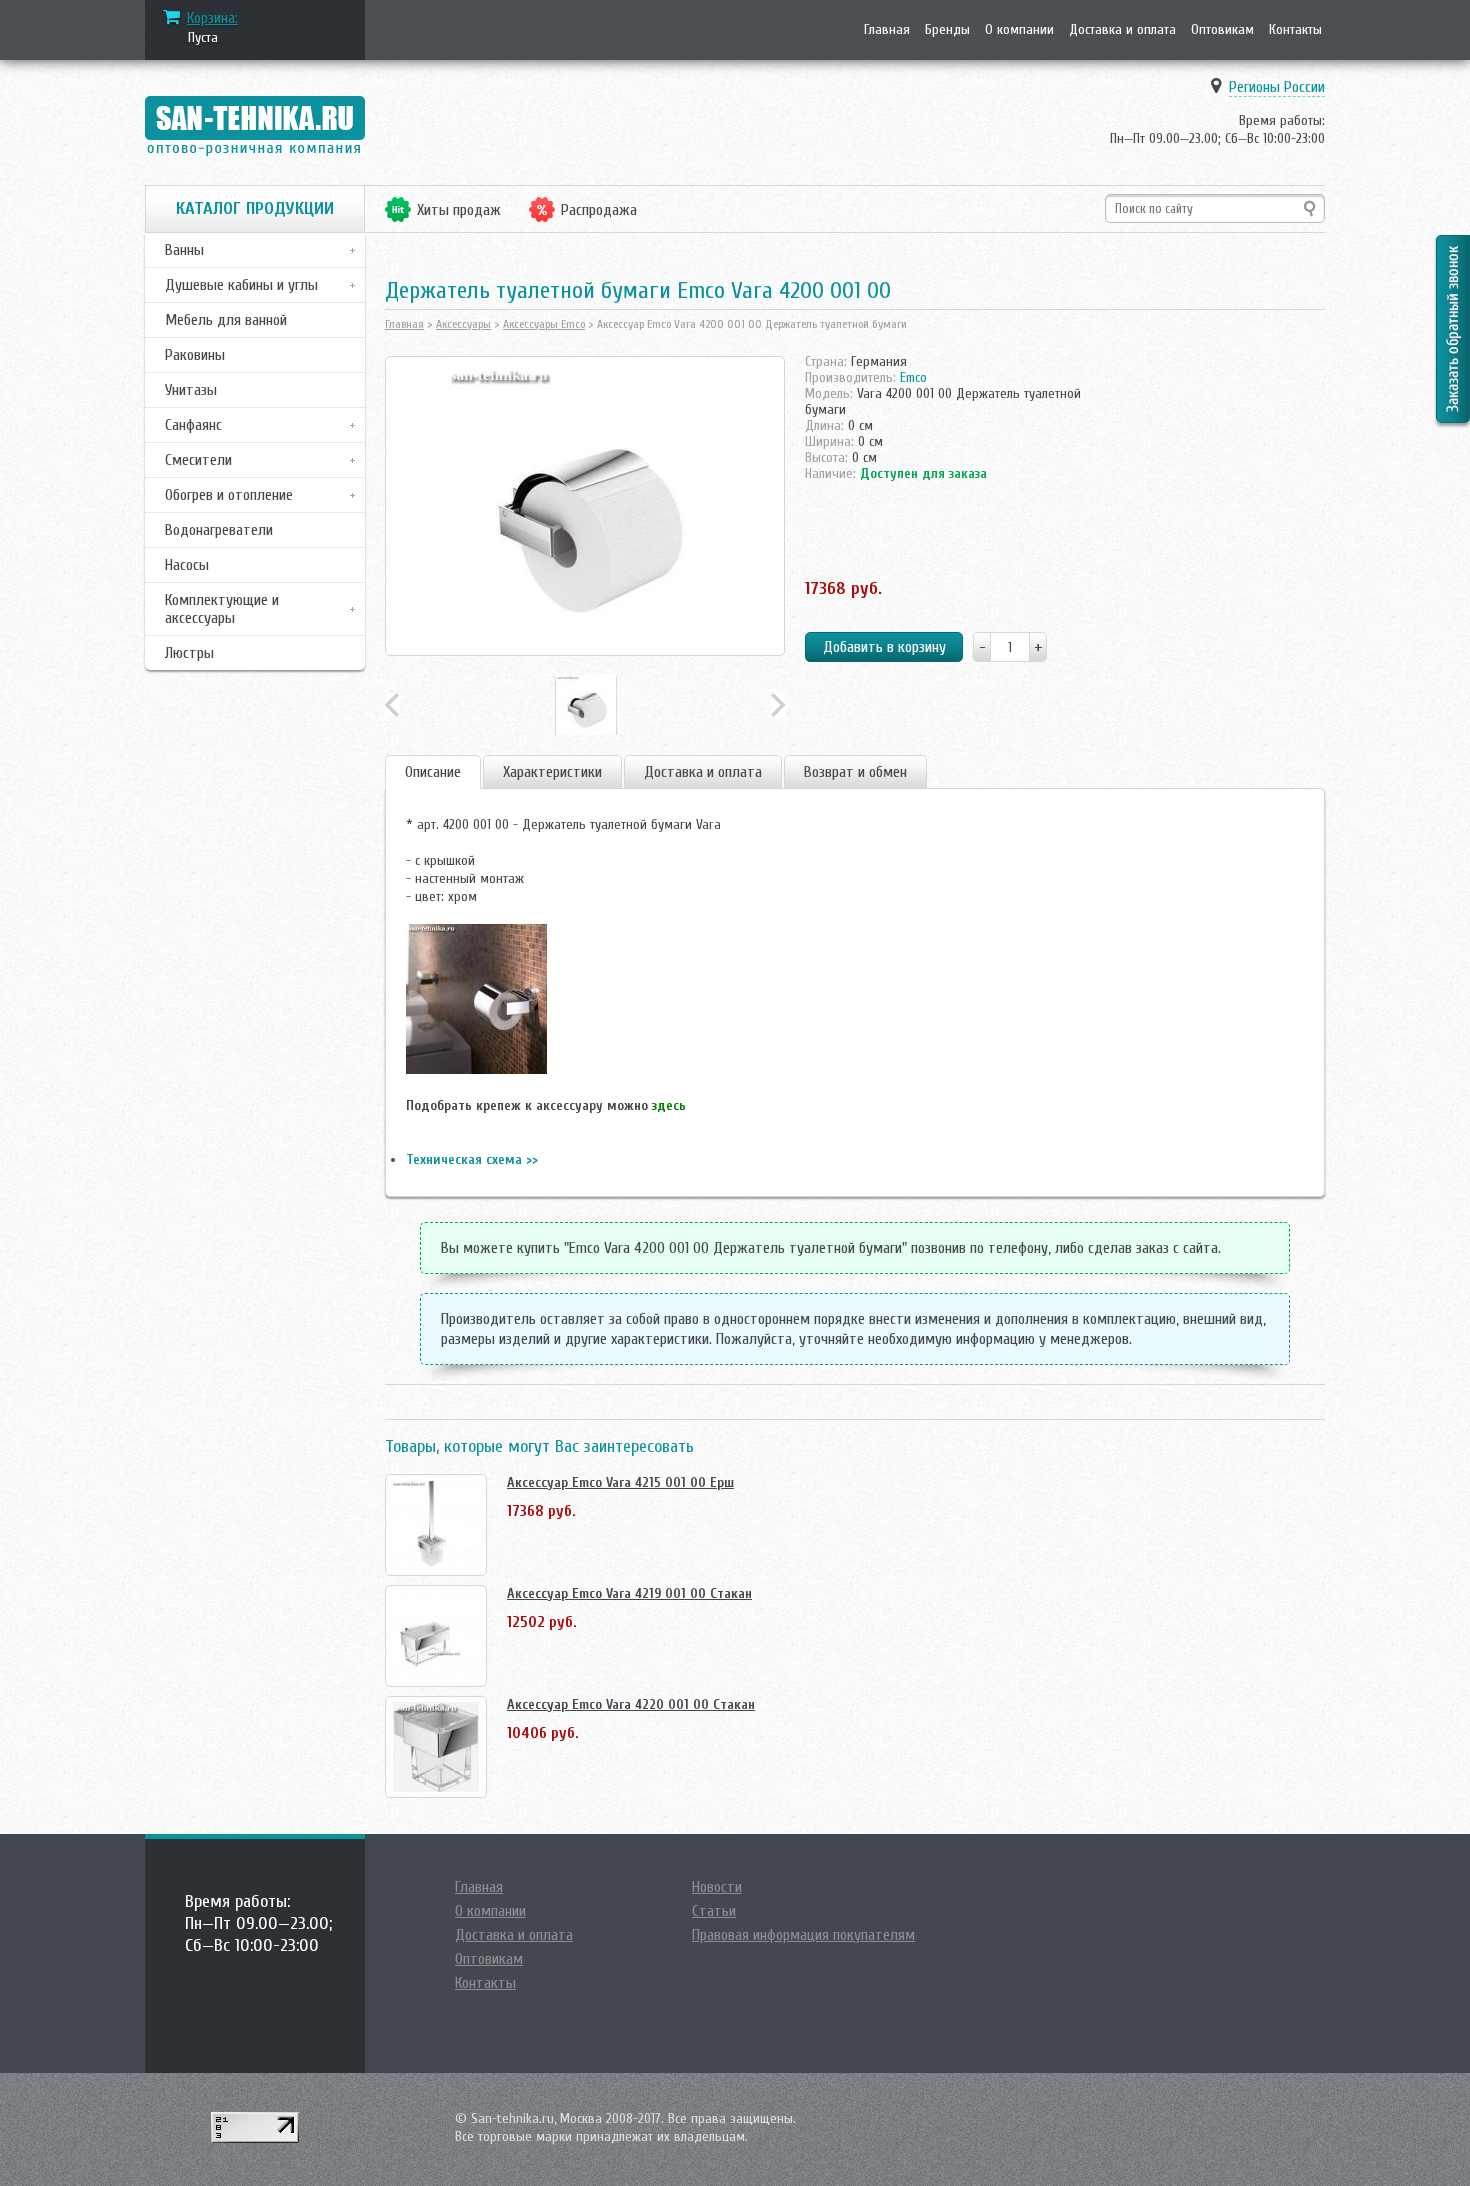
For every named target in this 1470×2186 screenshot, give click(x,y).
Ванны (184, 250)
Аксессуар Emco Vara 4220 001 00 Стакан (631, 1704)
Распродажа (599, 210)
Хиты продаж (459, 210)
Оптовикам (1222, 29)
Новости (717, 1887)
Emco (913, 377)
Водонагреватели (219, 530)
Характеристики (552, 772)
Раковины (195, 355)
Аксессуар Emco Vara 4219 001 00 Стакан (629, 1593)
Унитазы (191, 390)
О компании (1019, 29)
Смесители (198, 460)
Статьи (714, 1911)
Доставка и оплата (1122, 29)
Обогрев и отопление (229, 495)
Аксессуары (463, 324)
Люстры (189, 653)
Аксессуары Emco (544, 324)
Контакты (1295, 29)
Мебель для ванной (226, 320)
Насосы (187, 565)
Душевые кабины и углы (241, 285)
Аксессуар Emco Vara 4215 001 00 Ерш (620, 1482)
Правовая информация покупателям (803, 1935)
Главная (887, 29)
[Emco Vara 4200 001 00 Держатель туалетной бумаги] (585, 506)
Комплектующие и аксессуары (222, 609)
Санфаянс (193, 425)
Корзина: (212, 18)
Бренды (947, 29)
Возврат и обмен (855, 772)
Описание (433, 772)
